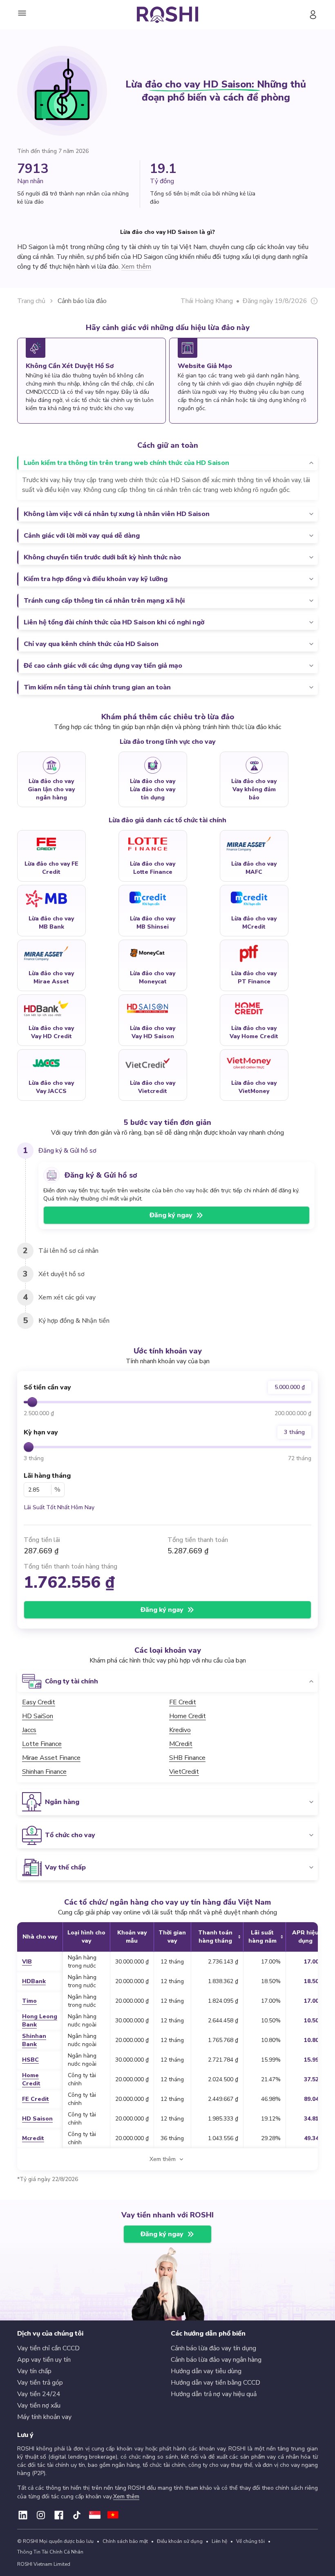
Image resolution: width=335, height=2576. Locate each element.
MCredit (181, 1744)
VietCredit (184, 1772)
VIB (27, 1962)
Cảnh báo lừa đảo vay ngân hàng (216, 2360)
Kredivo (180, 1730)
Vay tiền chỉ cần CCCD (48, 2348)
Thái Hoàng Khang (207, 301)
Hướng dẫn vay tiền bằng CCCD (216, 2383)
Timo (29, 2001)
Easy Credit (39, 1702)
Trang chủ (31, 301)
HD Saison (37, 2119)
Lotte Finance (42, 1744)
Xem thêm (126, 2496)
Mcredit (33, 2138)
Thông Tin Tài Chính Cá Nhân (50, 2552)
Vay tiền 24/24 (39, 2394)
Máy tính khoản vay (44, 2417)
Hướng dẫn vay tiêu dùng (206, 2371)
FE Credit (183, 1702)
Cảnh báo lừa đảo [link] (82, 301)
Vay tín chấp (34, 2371)
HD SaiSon (38, 1716)
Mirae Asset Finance (51, 1758)
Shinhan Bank (34, 2040)
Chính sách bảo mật (125, 2541)
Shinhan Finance (44, 1772)
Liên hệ (219, 2541)
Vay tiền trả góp (40, 2383)
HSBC (30, 2060)
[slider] (32, 1402)
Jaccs (29, 1730)
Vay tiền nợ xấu (39, 2405)
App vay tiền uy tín (44, 2360)
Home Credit (188, 1716)
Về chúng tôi (250, 2541)
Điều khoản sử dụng (180, 2541)
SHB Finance (187, 1758)
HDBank (34, 1981)
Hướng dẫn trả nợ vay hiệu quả (214, 2394)
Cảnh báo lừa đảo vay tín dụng (213, 2348)
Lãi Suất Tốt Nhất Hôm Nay (59, 1507)
